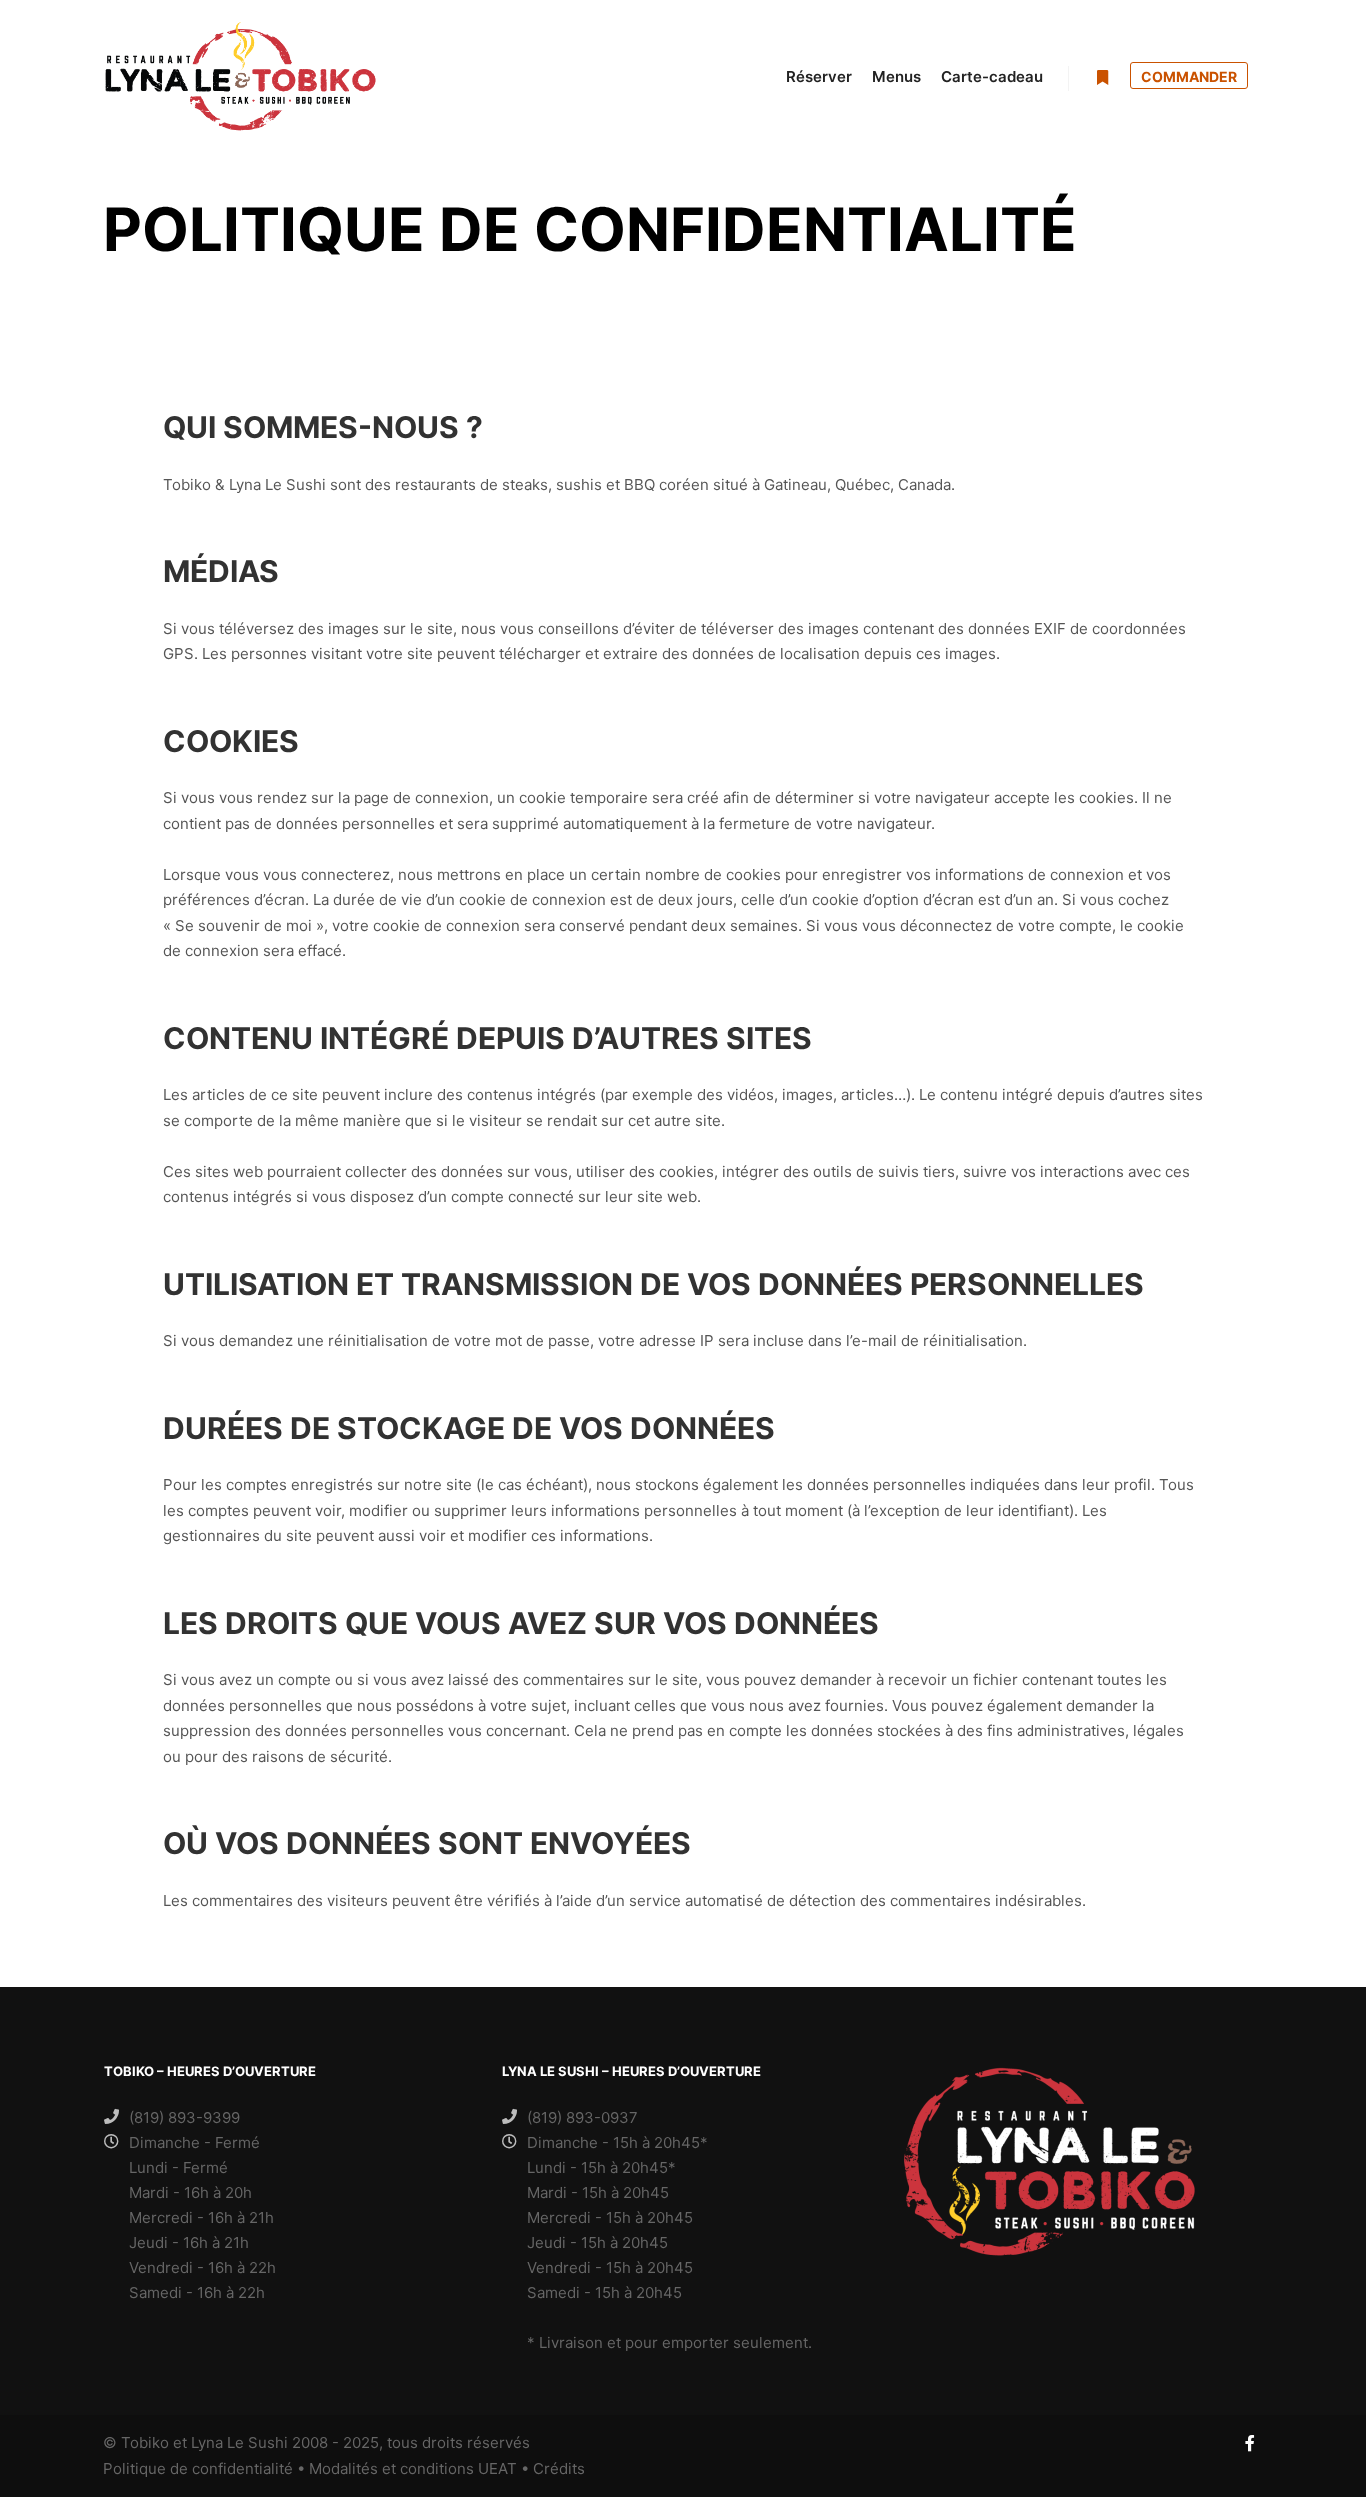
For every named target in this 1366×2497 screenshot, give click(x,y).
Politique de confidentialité (198, 2468)
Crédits (559, 2468)
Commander (1189, 76)
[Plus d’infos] (1102, 78)
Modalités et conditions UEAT (413, 2468)
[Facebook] (1250, 2443)
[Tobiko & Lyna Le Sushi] (240, 77)
